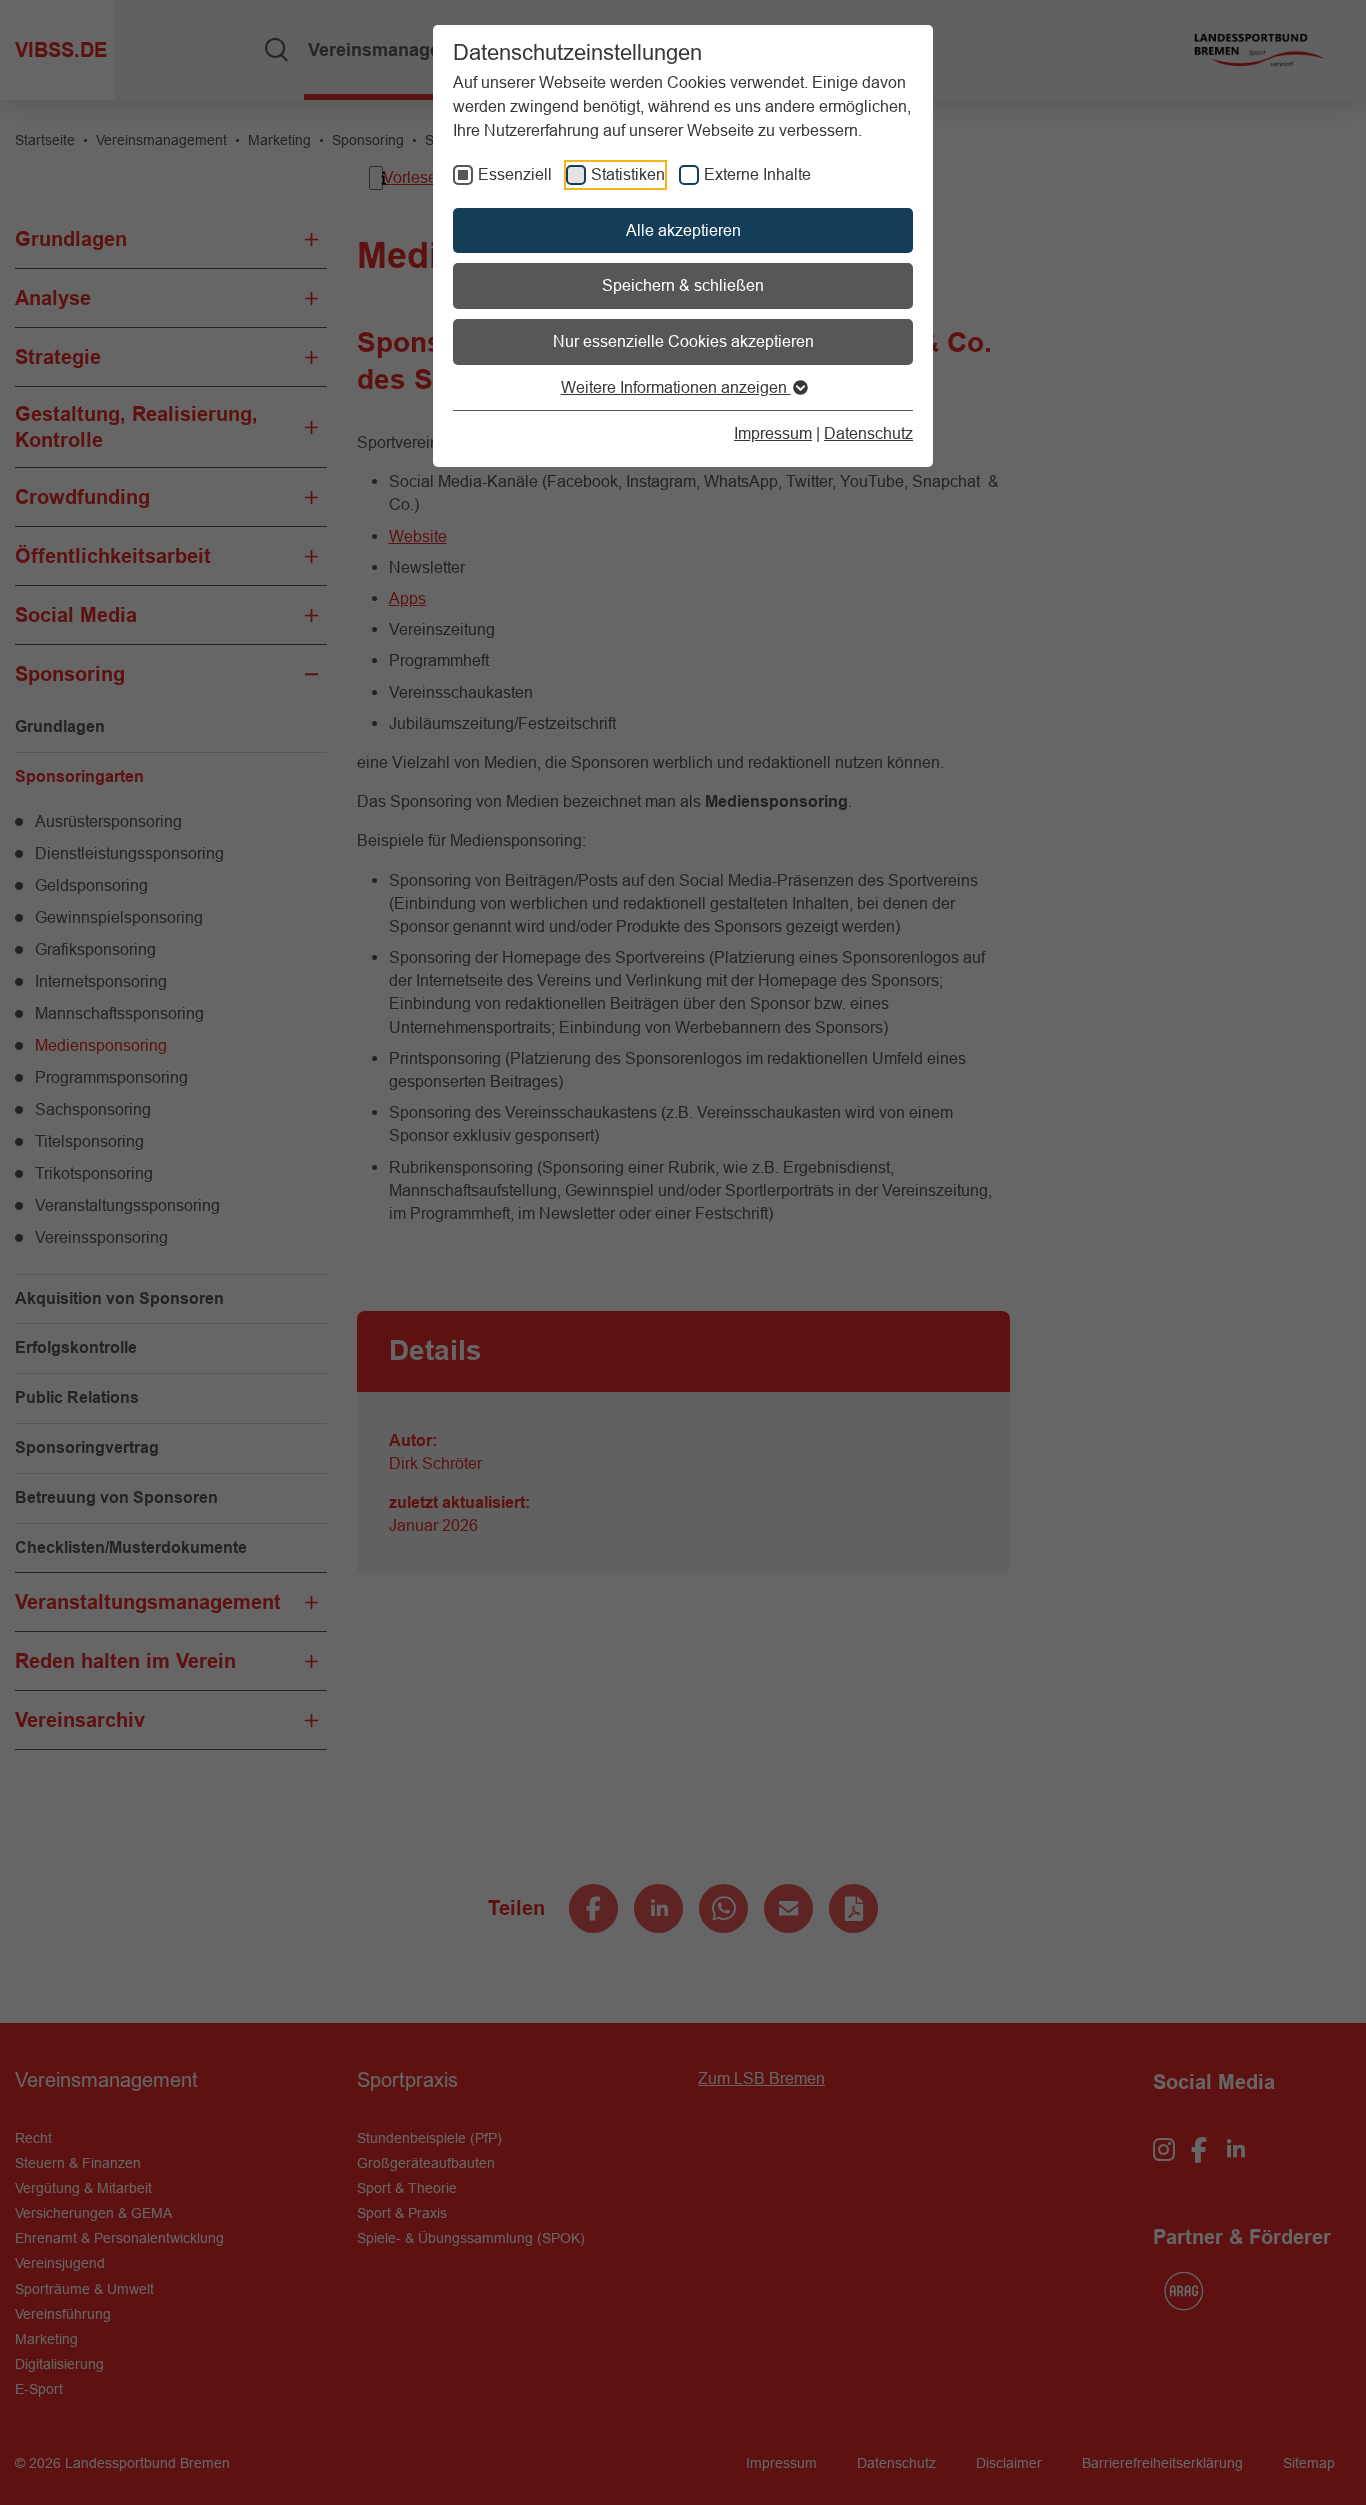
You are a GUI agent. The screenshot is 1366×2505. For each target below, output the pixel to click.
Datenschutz (868, 433)
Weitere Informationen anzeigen (676, 387)
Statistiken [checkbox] (628, 174)
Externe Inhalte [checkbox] (757, 174)
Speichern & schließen (683, 285)
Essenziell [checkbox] (515, 174)
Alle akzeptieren (683, 230)
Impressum (773, 433)
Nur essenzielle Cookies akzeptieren (683, 341)
